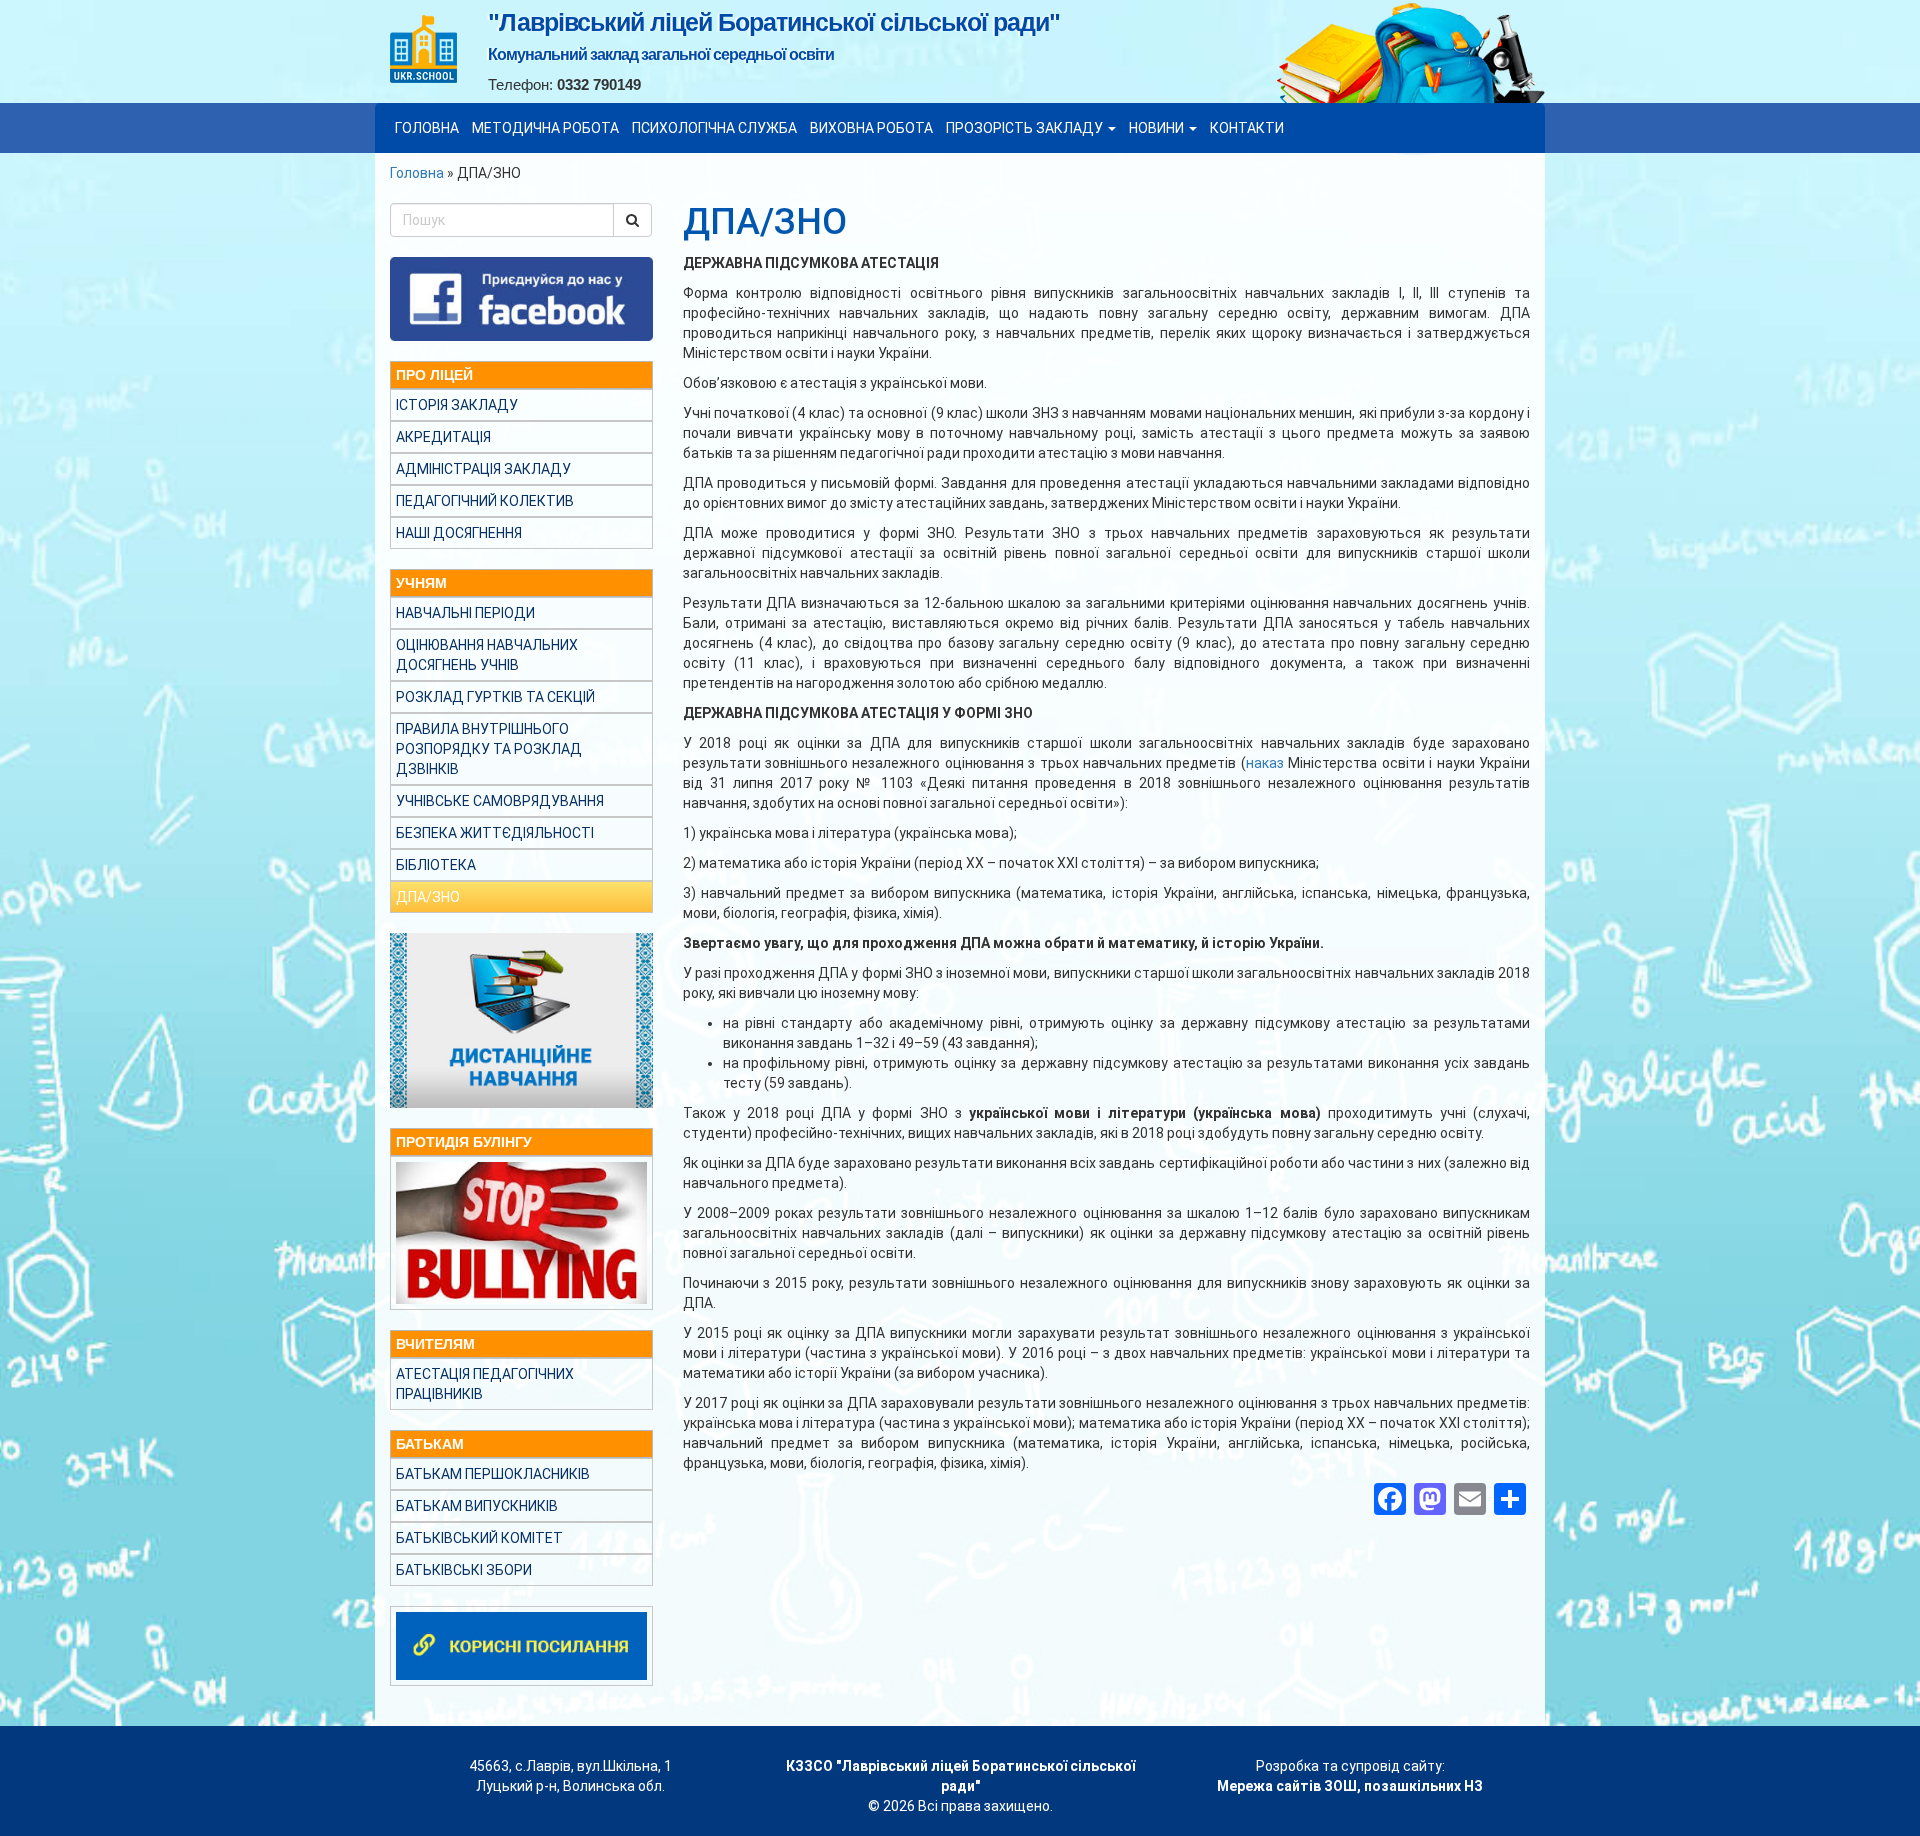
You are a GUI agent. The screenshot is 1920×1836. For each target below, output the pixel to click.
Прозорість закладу (1026, 128)
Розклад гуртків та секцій (495, 697)
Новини (1158, 128)
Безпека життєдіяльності (495, 833)
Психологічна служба (714, 128)
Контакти (1247, 128)
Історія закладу (457, 405)
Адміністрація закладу (483, 469)
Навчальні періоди (465, 613)
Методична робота (545, 128)
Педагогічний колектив (485, 501)
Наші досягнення (459, 533)
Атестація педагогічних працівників (485, 1384)
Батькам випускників (477, 1506)
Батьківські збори (464, 1570)
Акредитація (443, 437)
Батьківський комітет (479, 1538)
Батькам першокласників (493, 1474)
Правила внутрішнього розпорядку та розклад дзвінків (489, 749)
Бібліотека (436, 865)
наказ (1265, 763)
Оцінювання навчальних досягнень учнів (487, 655)
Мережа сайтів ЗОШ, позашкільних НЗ (1350, 1786)
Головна (427, 128)
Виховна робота (871, 128)
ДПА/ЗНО (428, 897)
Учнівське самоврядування (500, 801)
